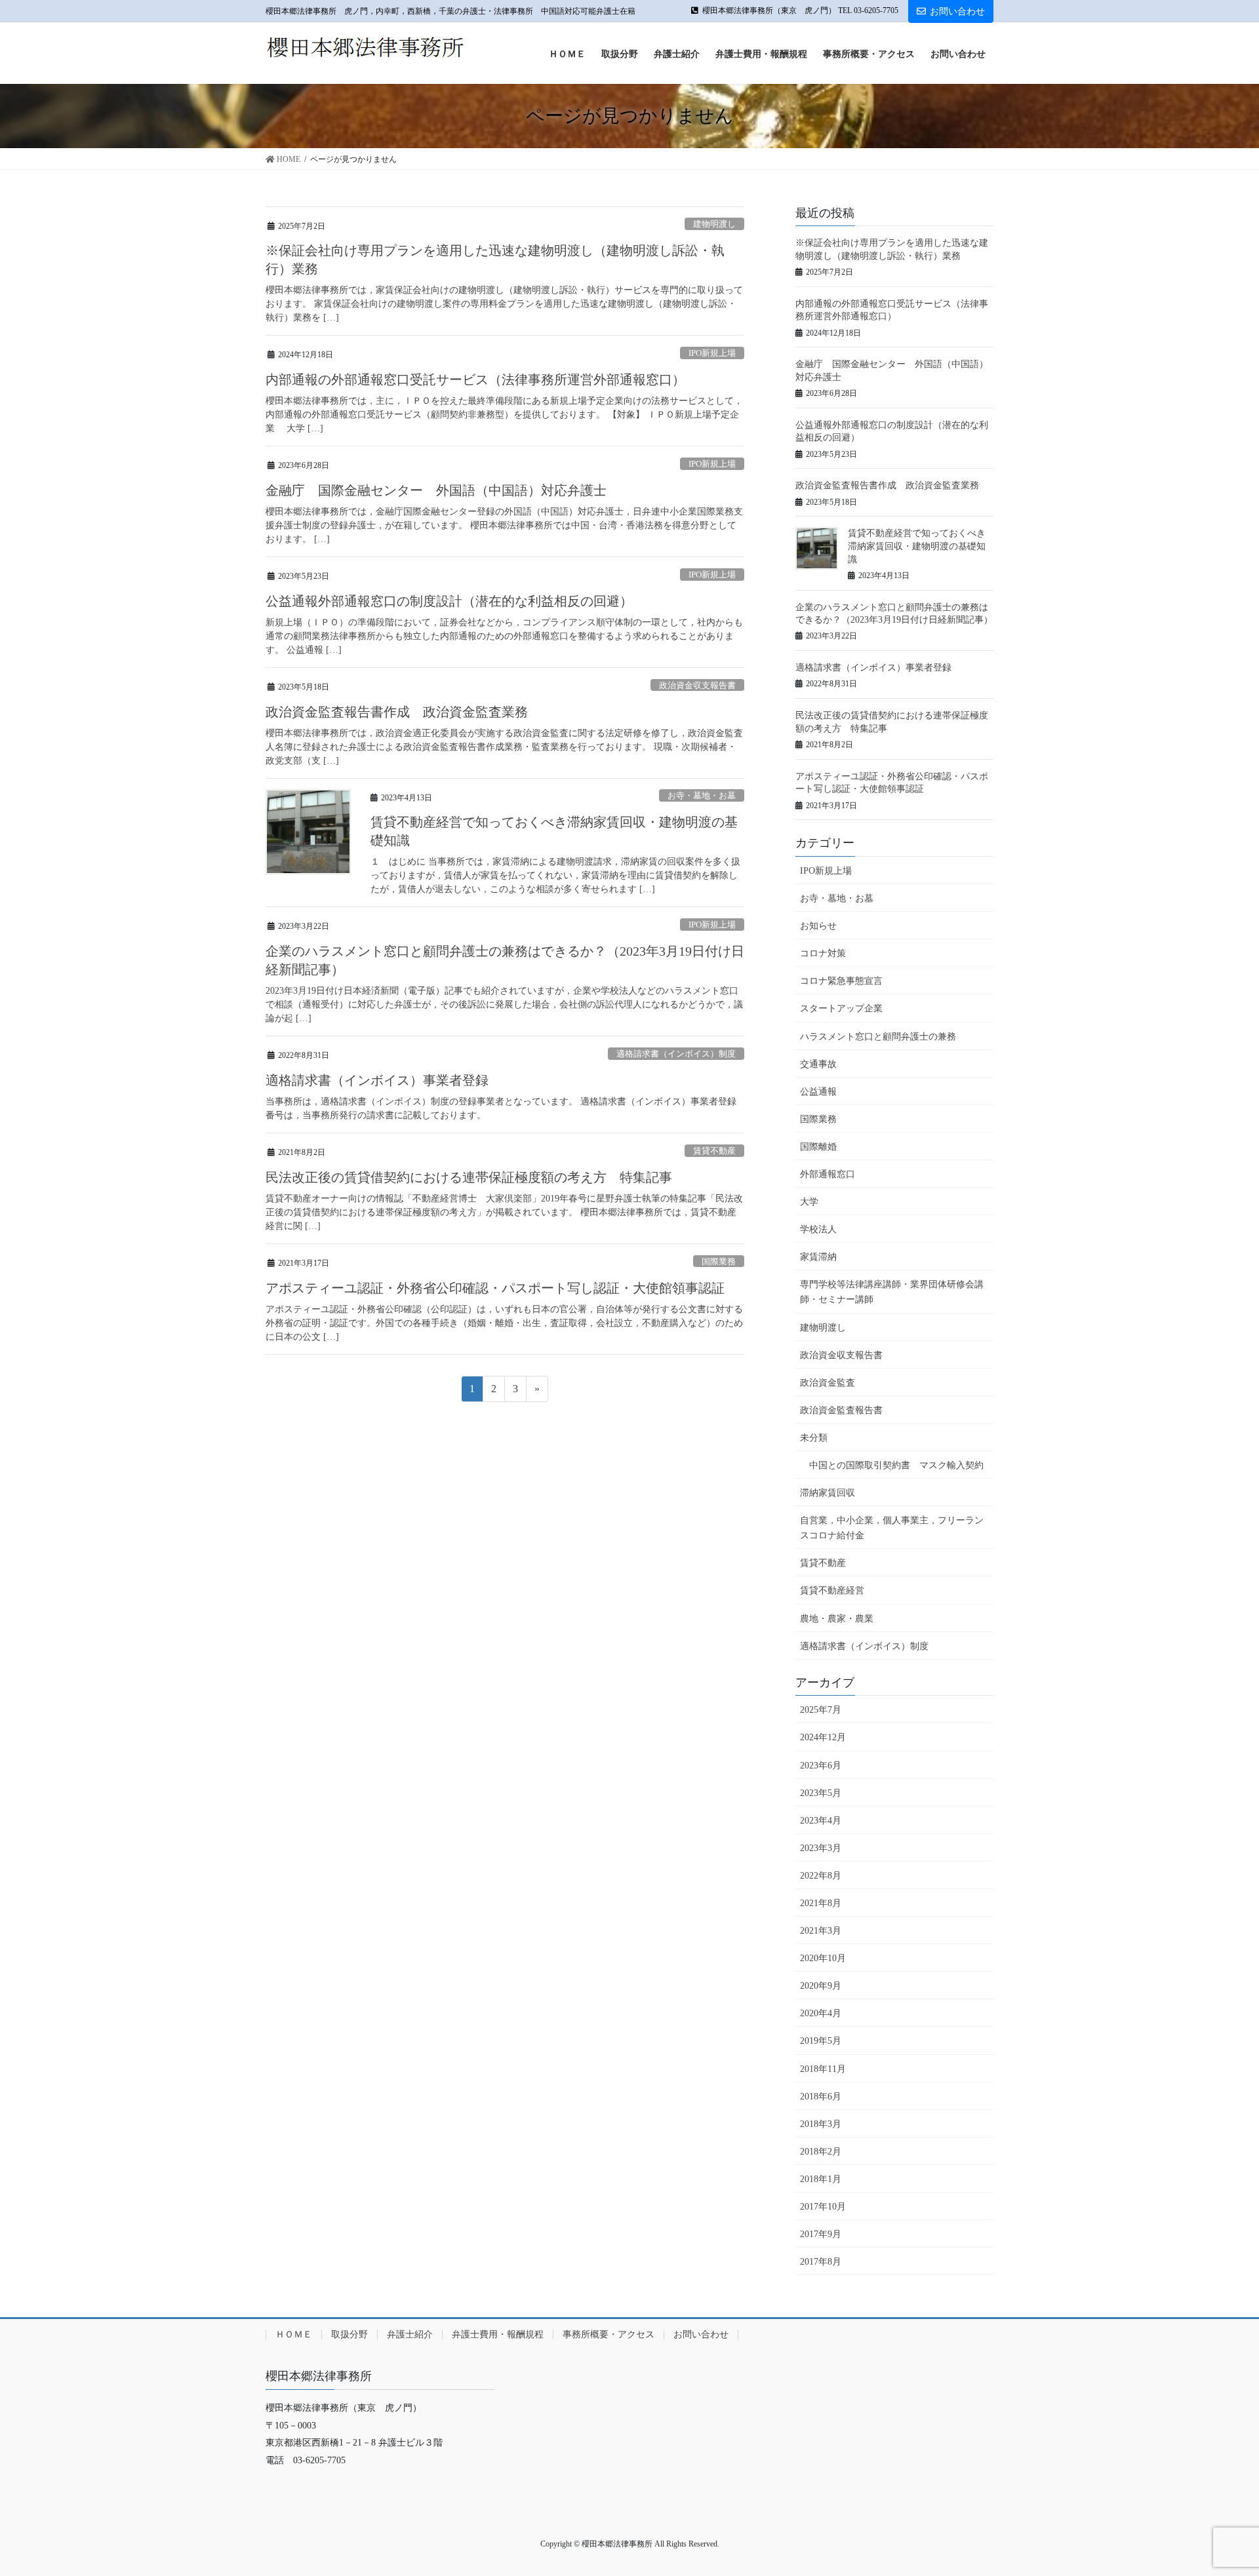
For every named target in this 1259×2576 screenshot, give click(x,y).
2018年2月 (821, 2152)
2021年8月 (821, 1903)
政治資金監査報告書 (841, 1410)
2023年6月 (821, 1766)
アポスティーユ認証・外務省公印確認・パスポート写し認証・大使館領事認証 (495, 1288)
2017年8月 (821, 2262)
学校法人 (818, 1229)
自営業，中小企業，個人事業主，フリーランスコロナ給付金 (892, 1528)
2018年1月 (821, 2179)
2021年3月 (821, 1931)
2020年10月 (823, 1958)
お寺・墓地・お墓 (702, 796)
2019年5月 (821, 2041)
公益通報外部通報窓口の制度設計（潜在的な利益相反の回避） (449, 601)
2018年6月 (821, 2097)
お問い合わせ (957, 11)
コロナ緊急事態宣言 (841, 981)
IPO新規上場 (712, 353)
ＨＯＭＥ (294, 2334)
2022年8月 (821, 1876)
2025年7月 (821, 1710)
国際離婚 (818, 1147)
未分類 (814, 1438)
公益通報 (818, 1092)
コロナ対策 (823, 953)
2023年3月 (821, 1848)
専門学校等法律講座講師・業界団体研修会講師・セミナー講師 (892, 1292)
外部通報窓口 (828, 1174)
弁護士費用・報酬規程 (498, 2334)
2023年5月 (821, 1793)
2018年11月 (823, 2069)
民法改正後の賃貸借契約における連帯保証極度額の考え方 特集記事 (469, 1177)
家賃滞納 (818, 1257)
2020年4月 (821, 2013)
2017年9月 (821, 2234)
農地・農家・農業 (837, 1619)
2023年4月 (821, 1821)
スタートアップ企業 (841, 1008)
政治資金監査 (828, 1383)
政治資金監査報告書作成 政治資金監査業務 (397, 712)
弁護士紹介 (410, 2334)
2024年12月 (823, 1737)
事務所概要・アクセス (609, 2334)
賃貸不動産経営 (832, 1590)
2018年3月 (821, 2124)
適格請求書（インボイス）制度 (676, 1054)
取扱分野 (350, 2334)
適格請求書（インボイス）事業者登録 (377, 1080)
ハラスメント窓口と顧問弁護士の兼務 (878, 1037)
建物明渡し (714, 224)
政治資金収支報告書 (697, 686)
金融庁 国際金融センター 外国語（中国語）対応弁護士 (436, 490)
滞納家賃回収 (828, 1493)
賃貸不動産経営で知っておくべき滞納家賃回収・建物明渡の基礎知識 (917, 546)
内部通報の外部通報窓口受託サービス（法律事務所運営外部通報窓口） (475, 380)
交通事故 (818, 1064)
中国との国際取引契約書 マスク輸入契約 (896, 1465)
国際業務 (719, 1262)
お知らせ (818, 926)
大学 (809, 1202)
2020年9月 (821, 1986)
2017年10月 (823, 2207)
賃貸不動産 (714, 1151)
